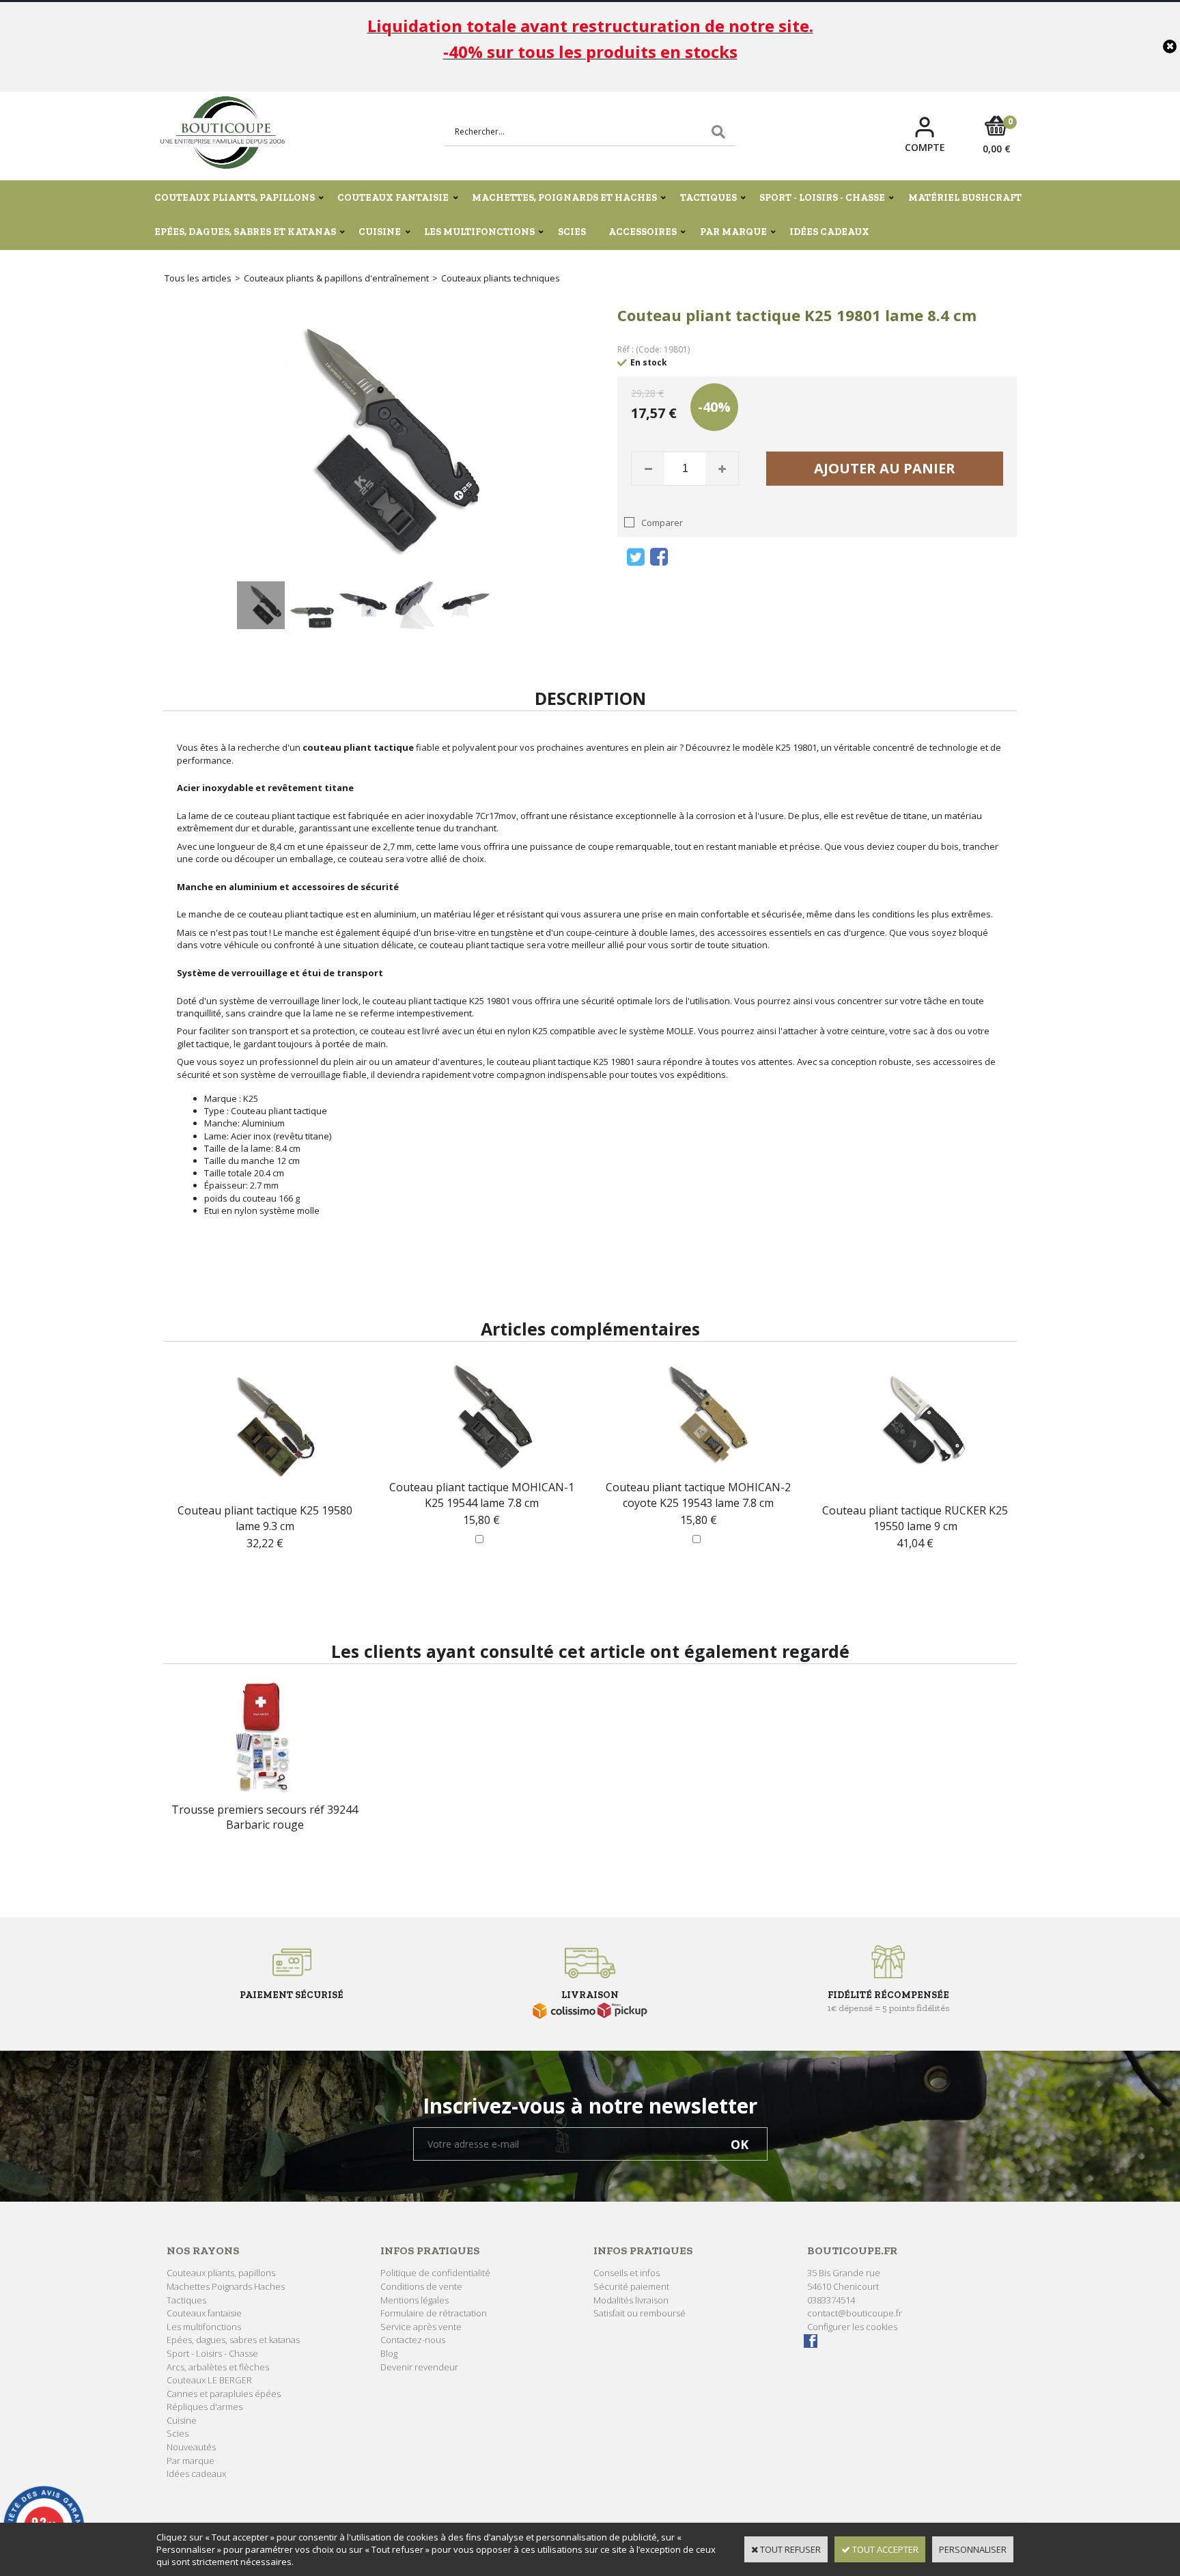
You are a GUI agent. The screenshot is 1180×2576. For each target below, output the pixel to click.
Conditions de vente (421, 2286)
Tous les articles (198, 278)
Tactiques (708, 198)
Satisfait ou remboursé (640, 2313)
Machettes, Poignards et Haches (564, 198)
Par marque (733, 232)
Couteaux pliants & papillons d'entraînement (336, 278)
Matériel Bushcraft (965, 198)
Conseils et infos (627, 2273)
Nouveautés (191, 2447)
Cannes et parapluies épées (224, 2394)
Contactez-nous (413, 2340)
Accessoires (643, 232)
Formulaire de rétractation (434, 2313)
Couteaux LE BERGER (209, 2380)
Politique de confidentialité (435, 2273)
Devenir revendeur (419, 2367)
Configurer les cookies (852, 2327)
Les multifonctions (479, 232)
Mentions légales (415, 2300)
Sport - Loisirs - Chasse (822, 198)
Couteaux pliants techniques (501, 278)
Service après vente (421, 2327)
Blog (389, 2353)
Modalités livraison (631, 2300)
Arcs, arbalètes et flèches (218, 2367)
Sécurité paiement (631, 2286)
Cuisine (380, 232)
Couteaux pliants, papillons (235, 198)
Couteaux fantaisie (393, 198)
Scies (572, 232)
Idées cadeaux (829, 232)
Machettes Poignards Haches (226, 2286)
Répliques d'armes (205, 2407)
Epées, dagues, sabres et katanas (245, 232)
